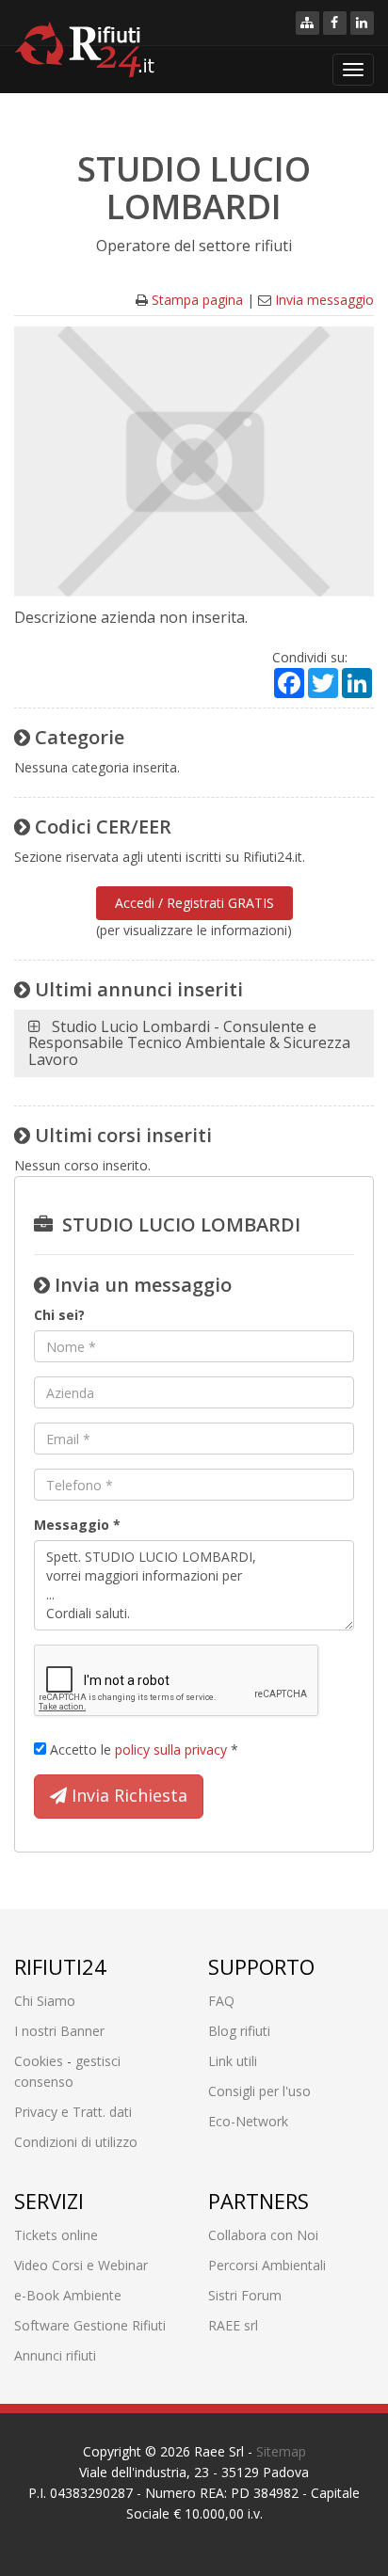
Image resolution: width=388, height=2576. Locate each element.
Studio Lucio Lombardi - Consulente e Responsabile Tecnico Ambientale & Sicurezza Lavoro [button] (189, 1043)
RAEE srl (233, 2325)
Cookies (39, 2061)
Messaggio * (77, 1525)
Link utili (233, 2061)
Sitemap (281, 2451)
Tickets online (56, 2235)
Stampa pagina (197, 300)
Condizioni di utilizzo (76, 2142)
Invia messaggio (324, 300)
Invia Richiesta (127, 1795)
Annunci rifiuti (55, 2355)
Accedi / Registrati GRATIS (194, 903)
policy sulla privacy (171, 1749)
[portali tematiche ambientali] (307, 23)
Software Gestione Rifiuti (90, 2325)
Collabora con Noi (263, 2235)
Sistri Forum (245, 2295)
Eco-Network (248, 2121)
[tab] (194, 1044)
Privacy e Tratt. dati (73, 2112)
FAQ (221, 2001)
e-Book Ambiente (68, 2295)
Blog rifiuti (239, 2031)
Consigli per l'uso (259, 2091)
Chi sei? (59, 1315)
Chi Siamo (45, 2001)
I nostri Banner (59, 2031)
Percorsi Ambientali (267, 2265)
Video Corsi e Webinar (81, 2265)
